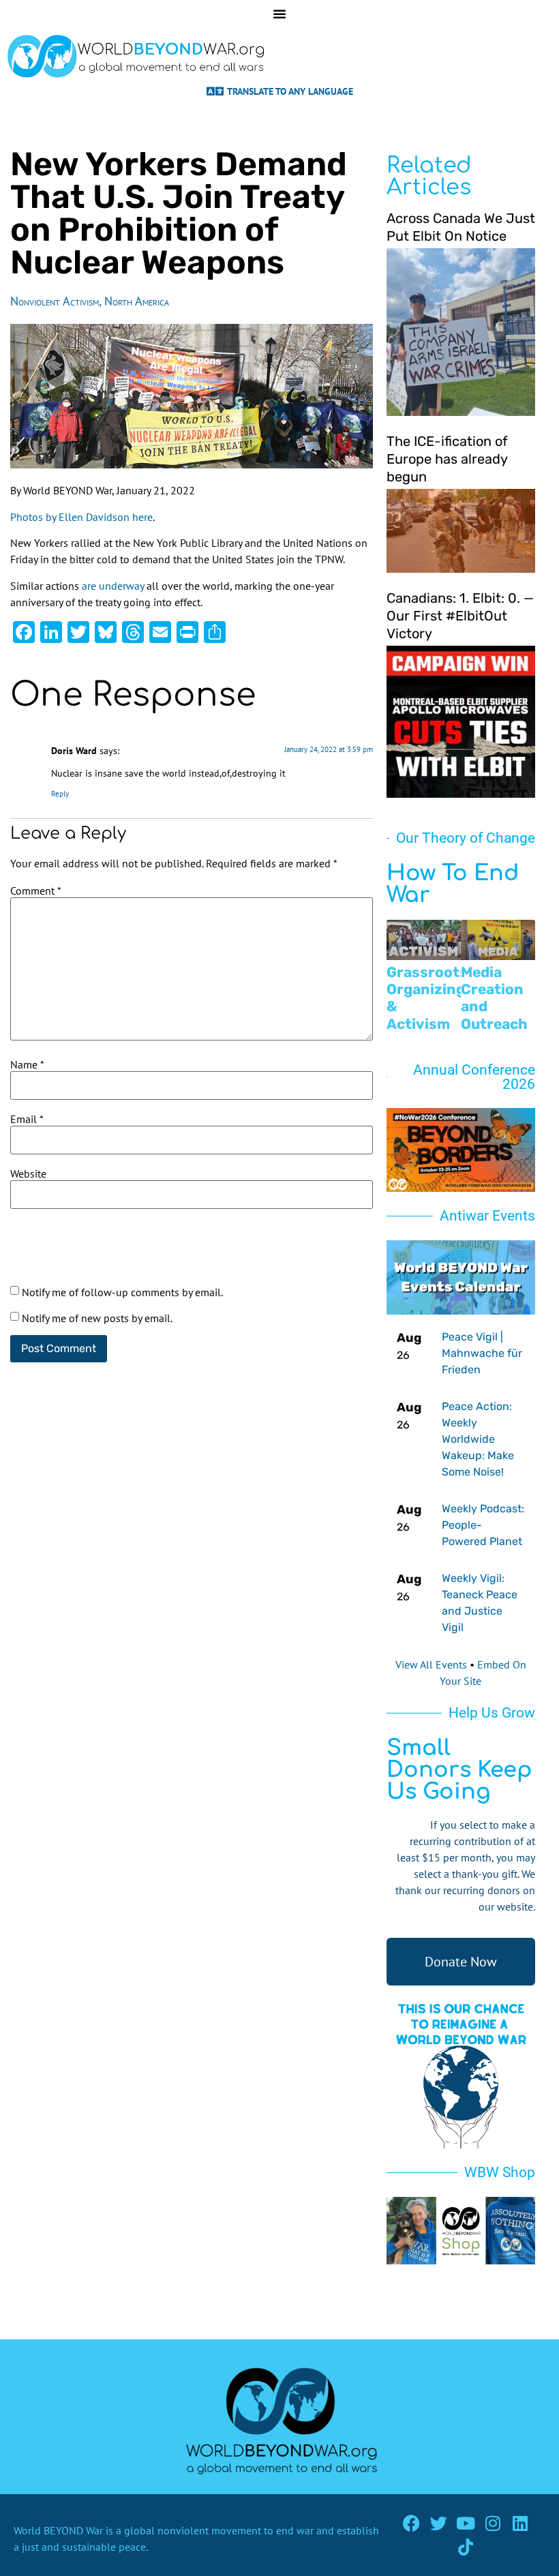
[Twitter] (439, 2523)
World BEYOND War (58, 2530)
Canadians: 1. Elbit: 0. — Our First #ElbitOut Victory (460, 616)
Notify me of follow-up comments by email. (122, 1292)
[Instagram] (493, 2523)
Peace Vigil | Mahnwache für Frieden (482, 1353)
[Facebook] (411, 2523)
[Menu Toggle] (279, 14)
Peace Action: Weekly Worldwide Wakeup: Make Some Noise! (478, 1439)
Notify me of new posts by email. (97, 1318)
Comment (36, 890)
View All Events (431, 1664)
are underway (113, 586)
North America (137, 301)
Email (27, 1119)
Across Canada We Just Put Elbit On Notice (461, 227)
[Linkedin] (520, 2523)
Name (27, 1064)
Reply (60, 794)
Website (28, 1173)
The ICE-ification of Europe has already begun (447, 459)
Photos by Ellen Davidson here (81, 517)
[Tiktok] (466, 2547)
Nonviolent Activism (55, 301)
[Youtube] (466, 2523)
